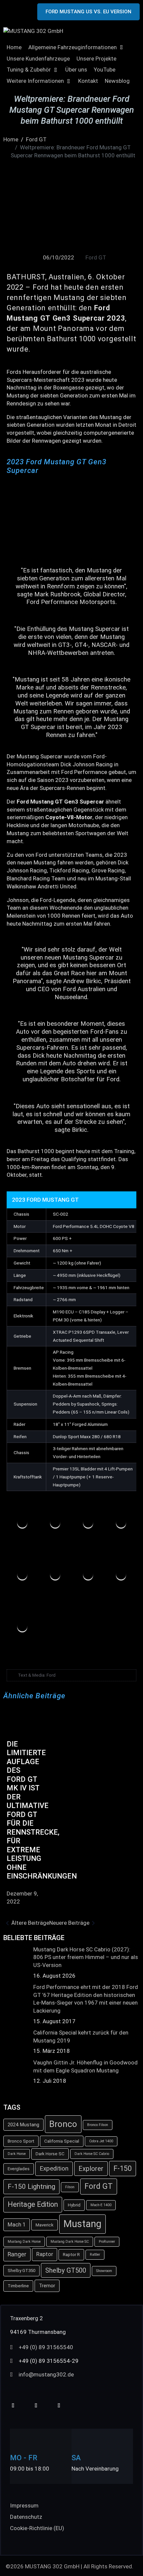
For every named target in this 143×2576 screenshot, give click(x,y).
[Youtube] (13, 2406)
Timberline (18, 2286)
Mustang (82, 2224)
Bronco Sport (21, 2141)
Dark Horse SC (50, 2154)
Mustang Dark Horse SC (70, 2242)
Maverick (45, 2225)
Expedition (54, 2169)
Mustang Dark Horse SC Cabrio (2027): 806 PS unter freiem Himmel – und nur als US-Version (86, 1957)
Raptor (45, 2254)
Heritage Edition (33, 2204)
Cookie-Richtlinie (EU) (37, 2528)
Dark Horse (17, 2154)
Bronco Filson (98, 2125)
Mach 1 (17, 2225)
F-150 (123, 2168)
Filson (70, 2187)
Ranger (17, 2254)
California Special (62, 2141)
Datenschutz (26, 2517)
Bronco (63, 2124)
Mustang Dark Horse (24, 2242)
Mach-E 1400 (101, 2205)
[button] (76, 48)
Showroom (104, 2271)
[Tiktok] (36, 2406)
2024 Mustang (23, 2125)
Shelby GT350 (21, 2271)
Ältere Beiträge (30, 1923)
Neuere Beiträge (69, 1923)
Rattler (95, 2255)
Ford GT (96, 257)
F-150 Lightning (31, 2187)
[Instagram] (59, 2406)
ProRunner (107, 2242)
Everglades (19, 2169)
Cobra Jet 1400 (101, 2141)
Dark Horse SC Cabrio (92, 2154)
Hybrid (74, 2205)
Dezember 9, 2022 (22, 1897)
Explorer (91, 2169)
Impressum (24, 2505)
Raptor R (71, 2255)
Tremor (47, 2286)
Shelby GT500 (66, 2270)
